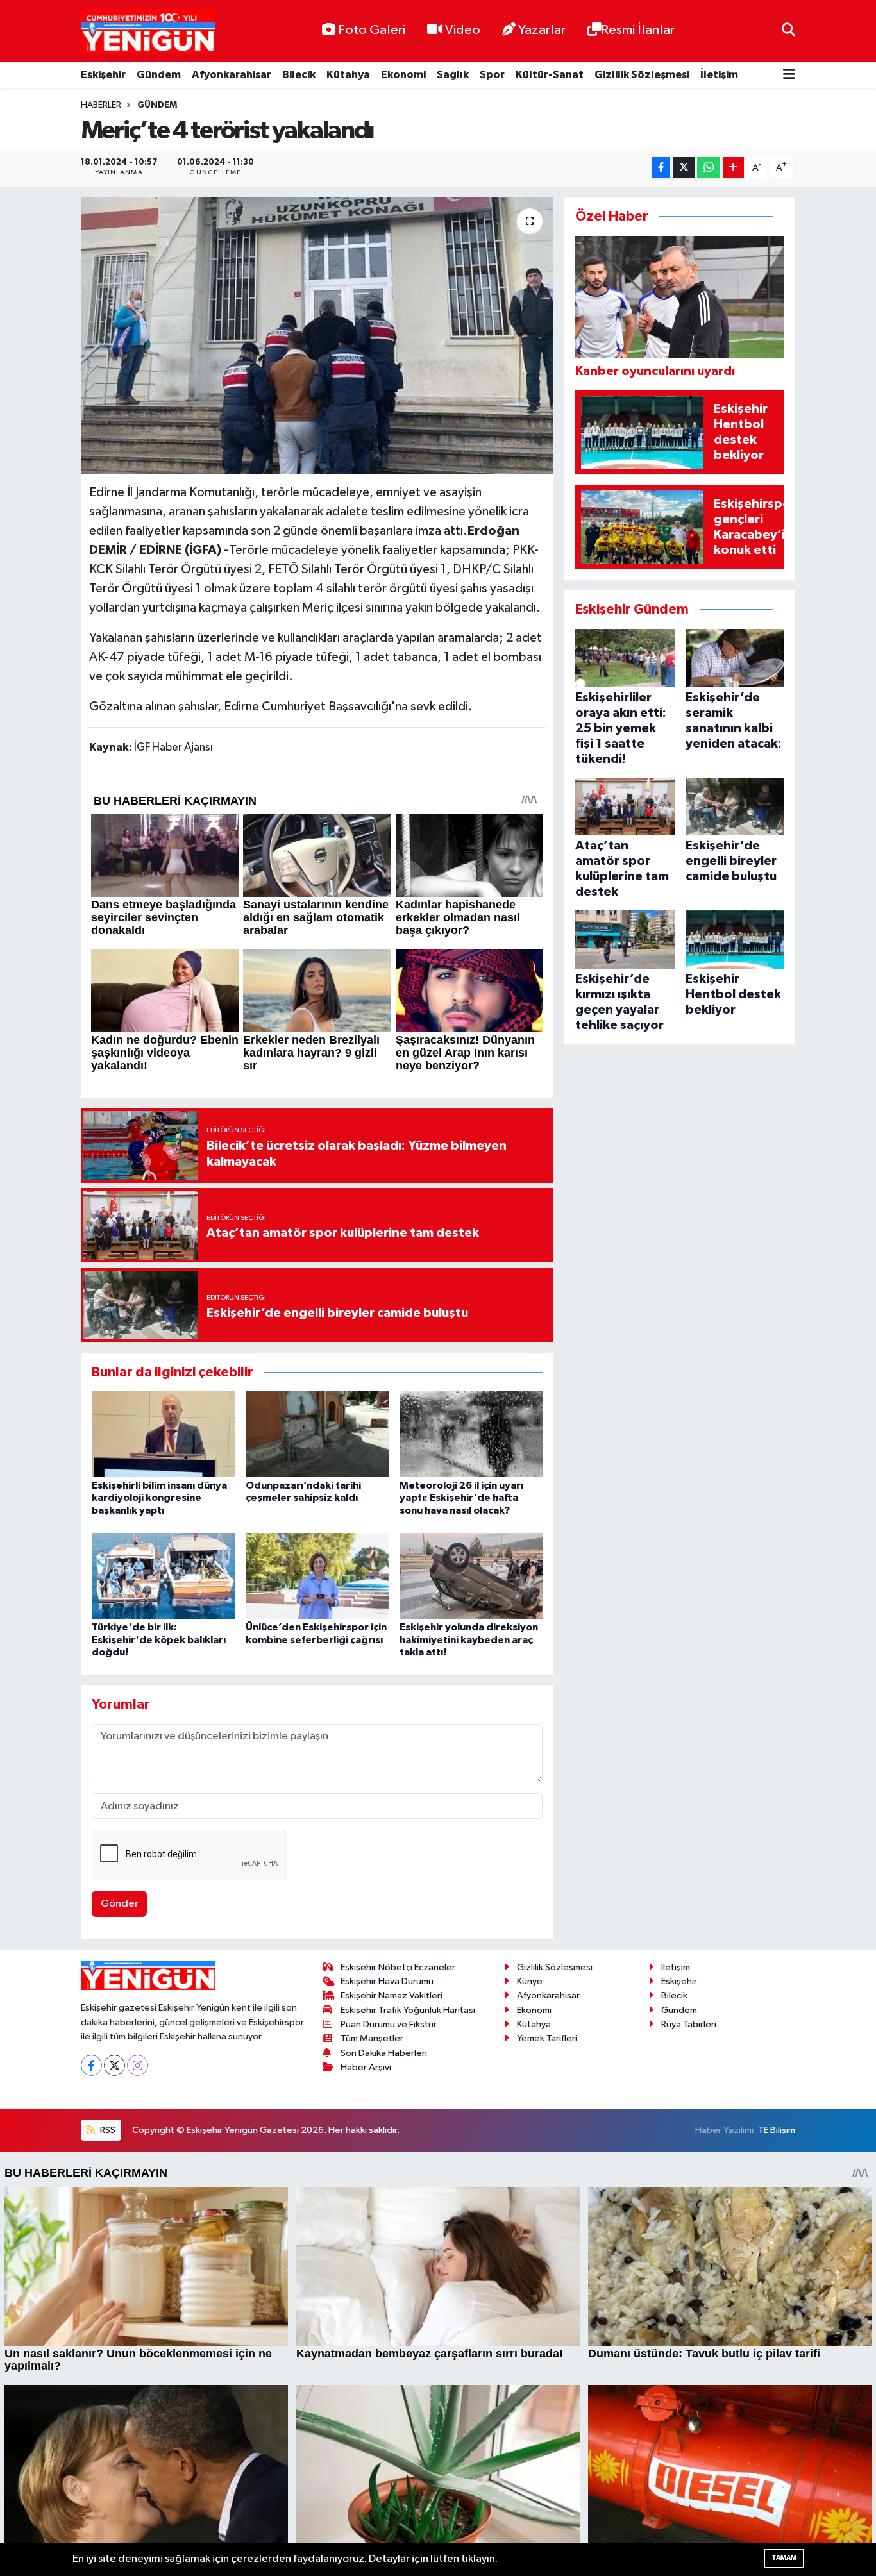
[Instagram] (138, 2065)
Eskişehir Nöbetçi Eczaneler (398, 1967)
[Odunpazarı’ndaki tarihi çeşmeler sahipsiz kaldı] (317, 1434)
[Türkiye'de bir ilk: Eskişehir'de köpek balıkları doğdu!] (163, 1576)
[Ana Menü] (789, 75)
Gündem (159, 75)
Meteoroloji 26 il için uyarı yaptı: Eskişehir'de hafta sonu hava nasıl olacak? (461, 1498)
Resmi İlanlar (638, 30)
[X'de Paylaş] (684, 168)
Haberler (101, 105)
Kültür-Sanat (550, 75)
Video (463, 30)
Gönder (120, 1904)
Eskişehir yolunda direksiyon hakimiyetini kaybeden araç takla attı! (469, 1639)
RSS (107, 2130)
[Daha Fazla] (733, 168)
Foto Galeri (372, 30)
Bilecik (299, 75)
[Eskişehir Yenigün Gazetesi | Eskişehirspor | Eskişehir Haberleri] (148, 31)
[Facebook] (91, 2065)
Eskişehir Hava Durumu (387, 1981)
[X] (114, 2065)
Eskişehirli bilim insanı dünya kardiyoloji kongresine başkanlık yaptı (159, 1498)
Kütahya (348, 75)
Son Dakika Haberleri (384, 2053)
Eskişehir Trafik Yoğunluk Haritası (408, 2010)
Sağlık (453, 75)
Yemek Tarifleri (547, 2038)
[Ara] (788, 30)
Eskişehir (103, 75)
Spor (492, 75)
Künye (530, 1981)
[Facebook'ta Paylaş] (661, 168)
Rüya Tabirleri (689, 2024)
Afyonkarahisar (232, 75)
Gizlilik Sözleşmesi (642, 75)
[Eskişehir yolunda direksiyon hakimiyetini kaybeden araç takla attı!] (471, 1576)
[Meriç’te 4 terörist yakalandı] (317, 336)
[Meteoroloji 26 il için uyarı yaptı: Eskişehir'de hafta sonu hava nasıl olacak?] (471, 1434)
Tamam (784, 2558)
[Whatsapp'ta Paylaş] (708, 168)
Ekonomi (403, 75)
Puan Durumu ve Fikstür (389, 2024)
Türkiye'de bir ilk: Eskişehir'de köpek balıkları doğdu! (159, 1639)
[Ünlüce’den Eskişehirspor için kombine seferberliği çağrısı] (317, 1576)
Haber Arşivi (366, 2067)
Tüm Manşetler (372, 2038)
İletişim (719, 75)
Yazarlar (542, 30)
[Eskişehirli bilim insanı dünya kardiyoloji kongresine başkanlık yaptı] (163, 1434)
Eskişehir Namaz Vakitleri (392, 1995)
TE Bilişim (777, 2130)
